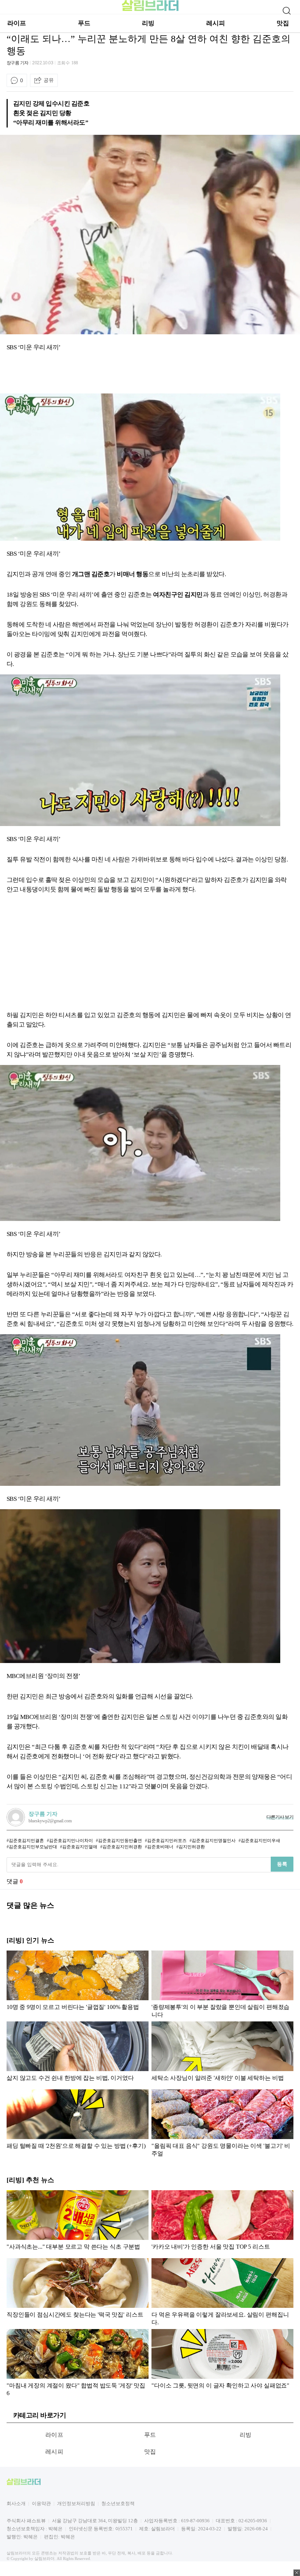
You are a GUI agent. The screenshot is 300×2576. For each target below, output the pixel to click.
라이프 (17, 23)
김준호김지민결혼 (26, 1841)
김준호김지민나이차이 (71, 1841)
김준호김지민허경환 (122, 1847)
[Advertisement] (140, 374)
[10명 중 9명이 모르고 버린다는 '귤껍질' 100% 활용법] (78, 1984)
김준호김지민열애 (80, 1847)
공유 (49, 80)
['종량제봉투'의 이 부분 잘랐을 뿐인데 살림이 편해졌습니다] (222, 1984)
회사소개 (16, 2503)
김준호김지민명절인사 (214, 1841)
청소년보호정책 (118, 2503)
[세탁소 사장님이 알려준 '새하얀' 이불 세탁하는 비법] (222, 2054)
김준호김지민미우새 (260, 1841)
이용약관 (41, 2503)
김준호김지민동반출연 (120, 1841)
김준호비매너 (160, 1847)
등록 (282, 1864)
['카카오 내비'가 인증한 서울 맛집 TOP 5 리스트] (222, 2222)
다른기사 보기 (280, 1817)
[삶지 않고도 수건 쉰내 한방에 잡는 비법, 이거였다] (78, 2054)
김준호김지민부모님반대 (33, 1847)
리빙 (148, 23)
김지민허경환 (192, 1847)
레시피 (216, 23)
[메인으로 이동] (150, 10)
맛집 (283, 23)
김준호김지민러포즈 (167, 1841)
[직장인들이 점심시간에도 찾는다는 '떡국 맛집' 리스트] (78, 2292)
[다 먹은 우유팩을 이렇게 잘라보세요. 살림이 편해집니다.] (222, 2292)
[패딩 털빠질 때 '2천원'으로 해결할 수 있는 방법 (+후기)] (78, 2123)
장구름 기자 (18, 63)
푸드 (84, 23)
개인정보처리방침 (76, 2503)
